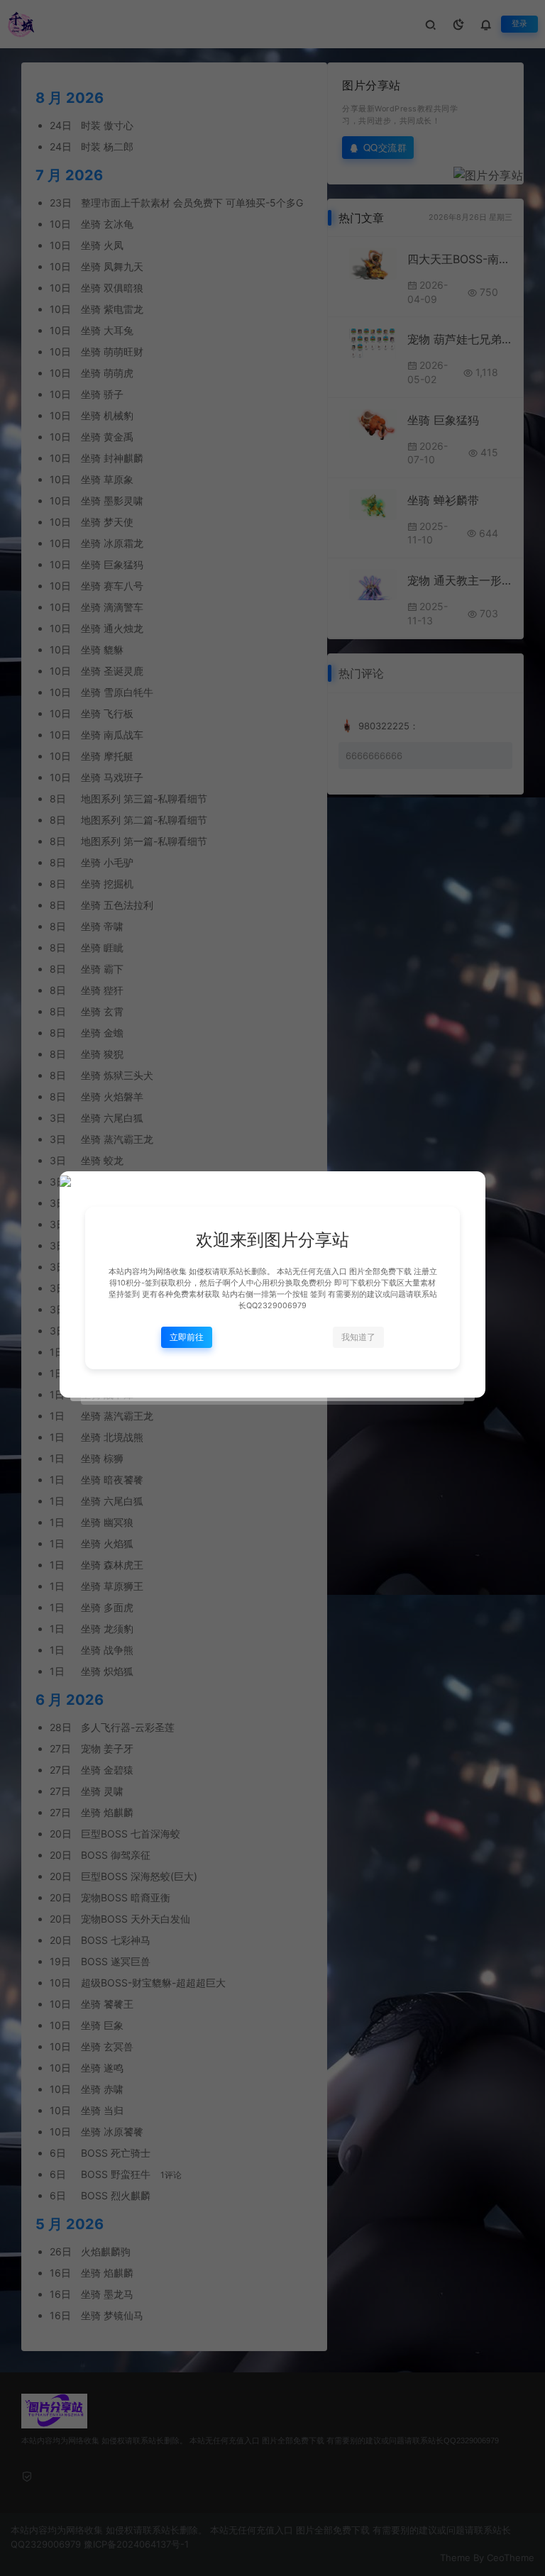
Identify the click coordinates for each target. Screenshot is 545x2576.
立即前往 (187, 1337)
